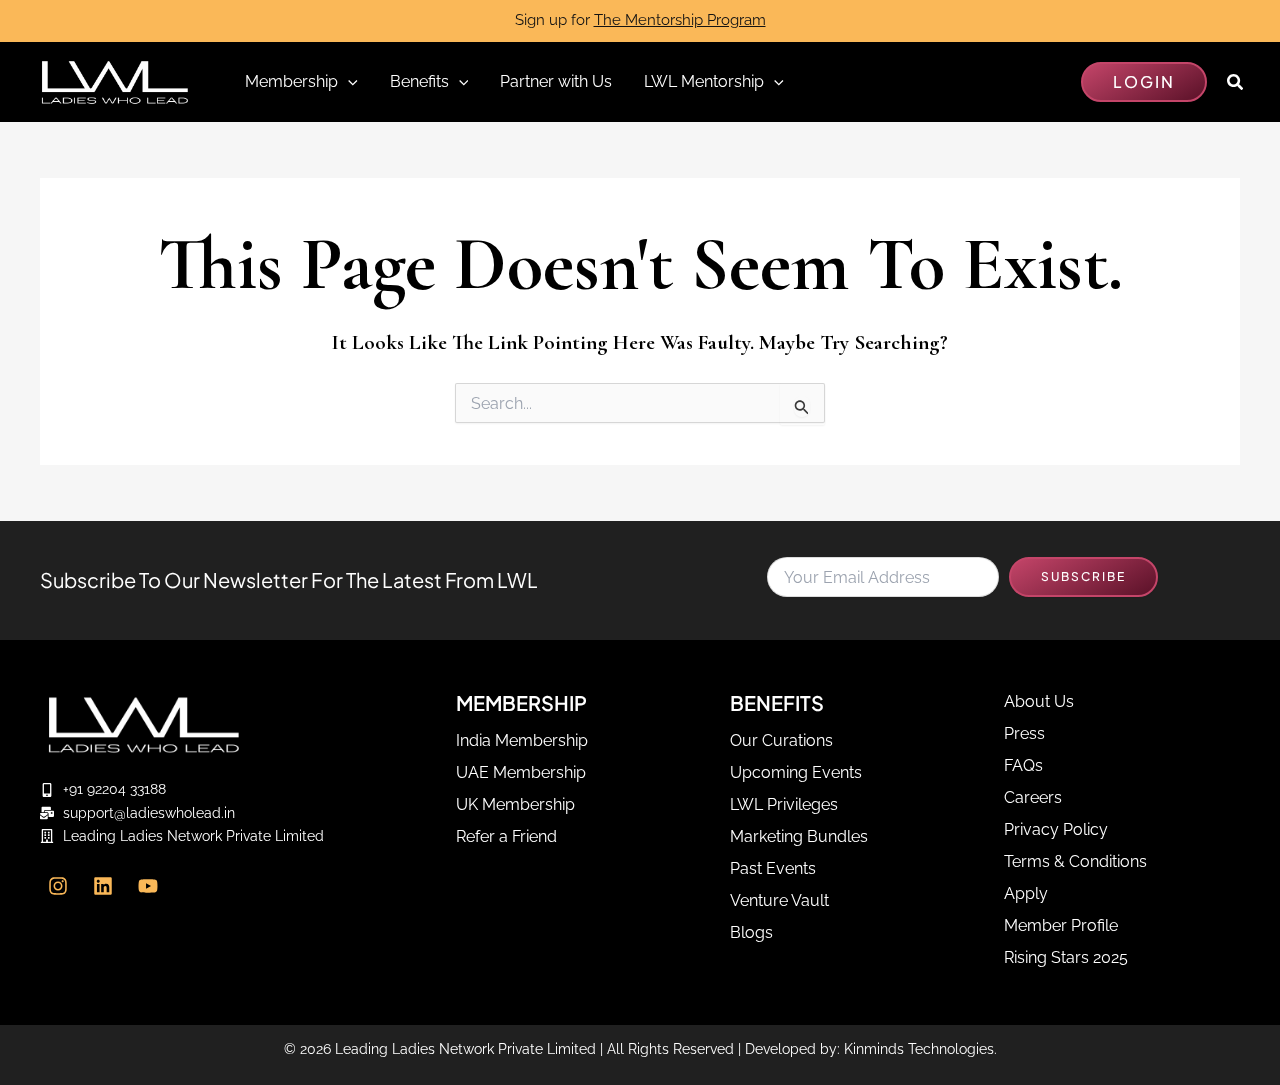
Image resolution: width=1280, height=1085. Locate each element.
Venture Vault (779, 900)
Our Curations (781, 740)
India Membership (522, 740)
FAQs (1023, 765)
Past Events (773, 868)
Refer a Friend (506, 836)
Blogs (751, 932)
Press (1024, 733)
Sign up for (640, 20)
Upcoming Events (796, 772)
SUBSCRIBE (1083, 576)
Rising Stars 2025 (1066, 957)
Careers (1033, 797)
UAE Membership (521, 772)
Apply (1026, 893)
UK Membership (515, 804)
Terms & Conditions (1075, 861)
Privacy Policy (1056, 829)
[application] (348, 82)
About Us (1039, 701)
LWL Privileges (784, 804)
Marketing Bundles (799, 836)
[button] (1144, 82)
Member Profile (1061, 925)
